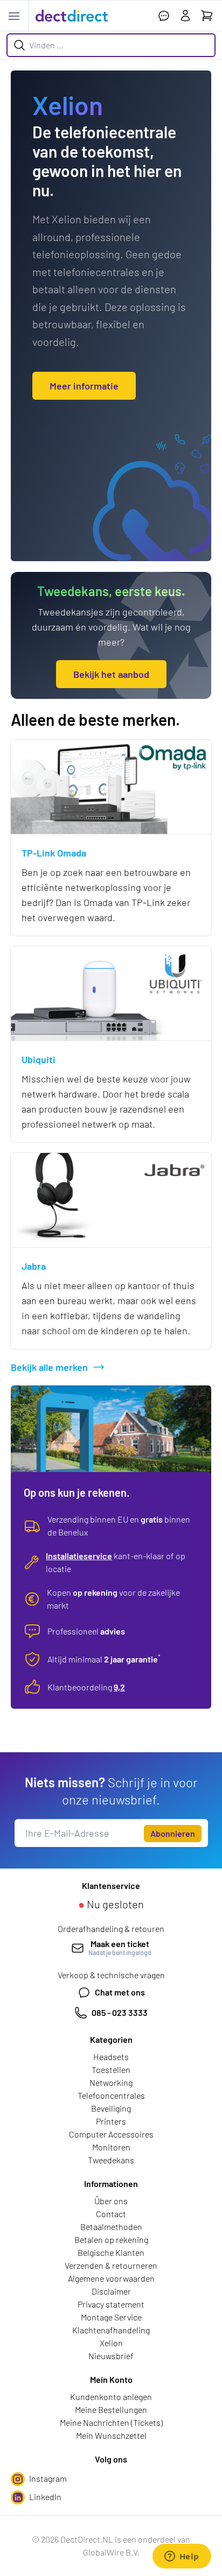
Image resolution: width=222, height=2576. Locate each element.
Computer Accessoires (111, 2134)
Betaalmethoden (111, 2227)
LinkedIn (45, 2497)
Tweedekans (111, 2160)
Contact (111, 2214)
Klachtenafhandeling (111, 2330)
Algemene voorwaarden (111, 2278)
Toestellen (111, 2069)
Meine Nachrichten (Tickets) (111, 2422)
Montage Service (111, 2317)
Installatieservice (79, 1556)
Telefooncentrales (111, 2095)
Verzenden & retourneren (111, 2265)
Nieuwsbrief (111, 2356)
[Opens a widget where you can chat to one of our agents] (182, 2557)
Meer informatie (84, 386)
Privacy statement (111, 2304)
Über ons (111, 2201)
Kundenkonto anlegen (111, 2397)
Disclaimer (111, 2291)
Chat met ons (120, 1992)
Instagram (48, 2478)
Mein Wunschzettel (111, 2435)
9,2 (119, 1687)
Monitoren (111, 2147)
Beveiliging (111, 2108)
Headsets (111, 2057)
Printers (111, 2121)
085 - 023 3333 (120, 2012)
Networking (111, 2082)
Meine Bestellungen (111, 2409)
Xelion (111, 2343)
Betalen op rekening (111, 2239)
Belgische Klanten (111, 2252)
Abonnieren (173, 1833)
